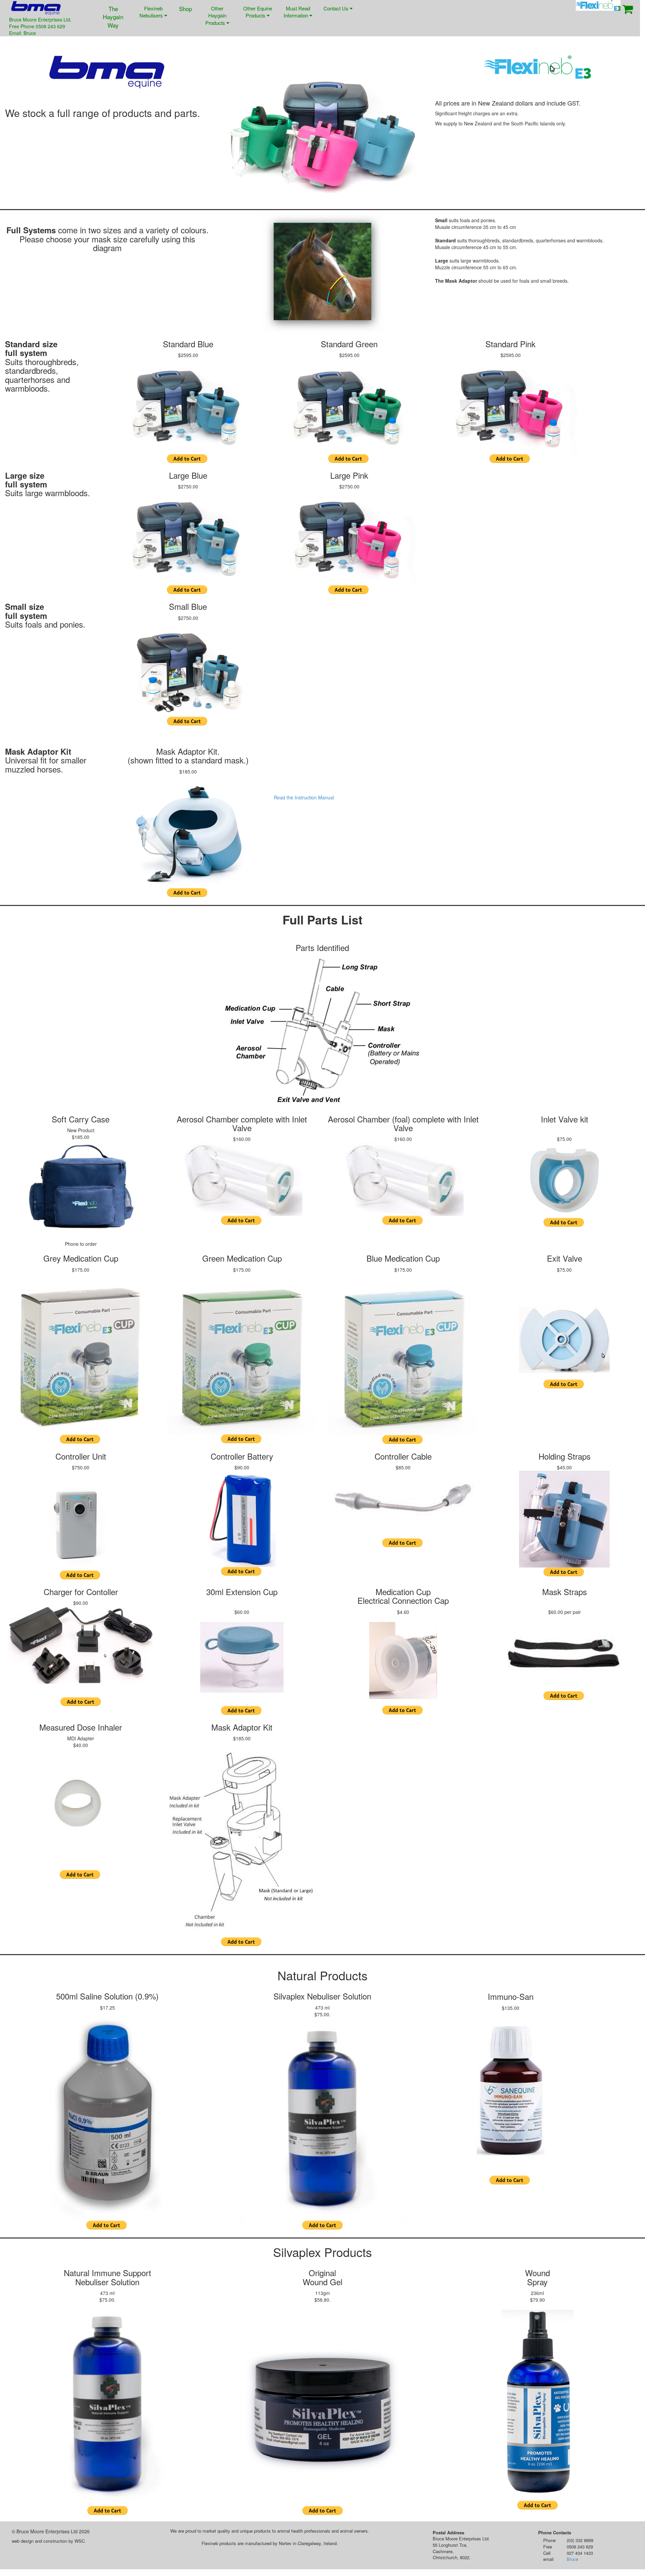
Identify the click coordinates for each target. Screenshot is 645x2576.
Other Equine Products (258, 12)
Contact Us (337, 8)
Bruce (572, 2559)
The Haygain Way (113, 17)
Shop (185, 9)
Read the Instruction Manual (304, 797)
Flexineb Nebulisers (152, 12)
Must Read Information (297, 12)
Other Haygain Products (216, 15)
